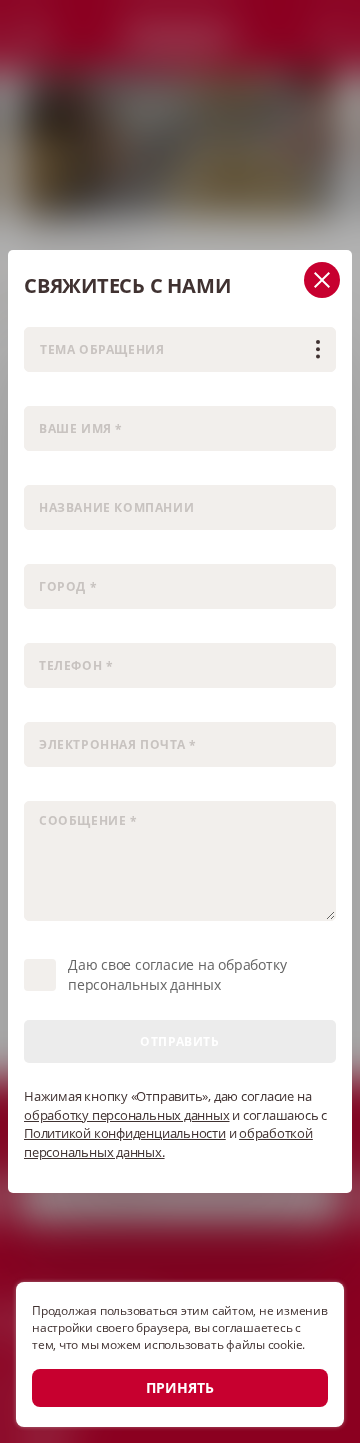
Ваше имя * (58, 393)
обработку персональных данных (127, 1115)
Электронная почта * (84, 709)
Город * (44, 551)
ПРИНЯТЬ (180, 1387)
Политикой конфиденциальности (125, 1133)
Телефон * (53, 630)
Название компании (83, 472)
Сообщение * (63, 788)
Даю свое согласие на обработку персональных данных (177, 974)
